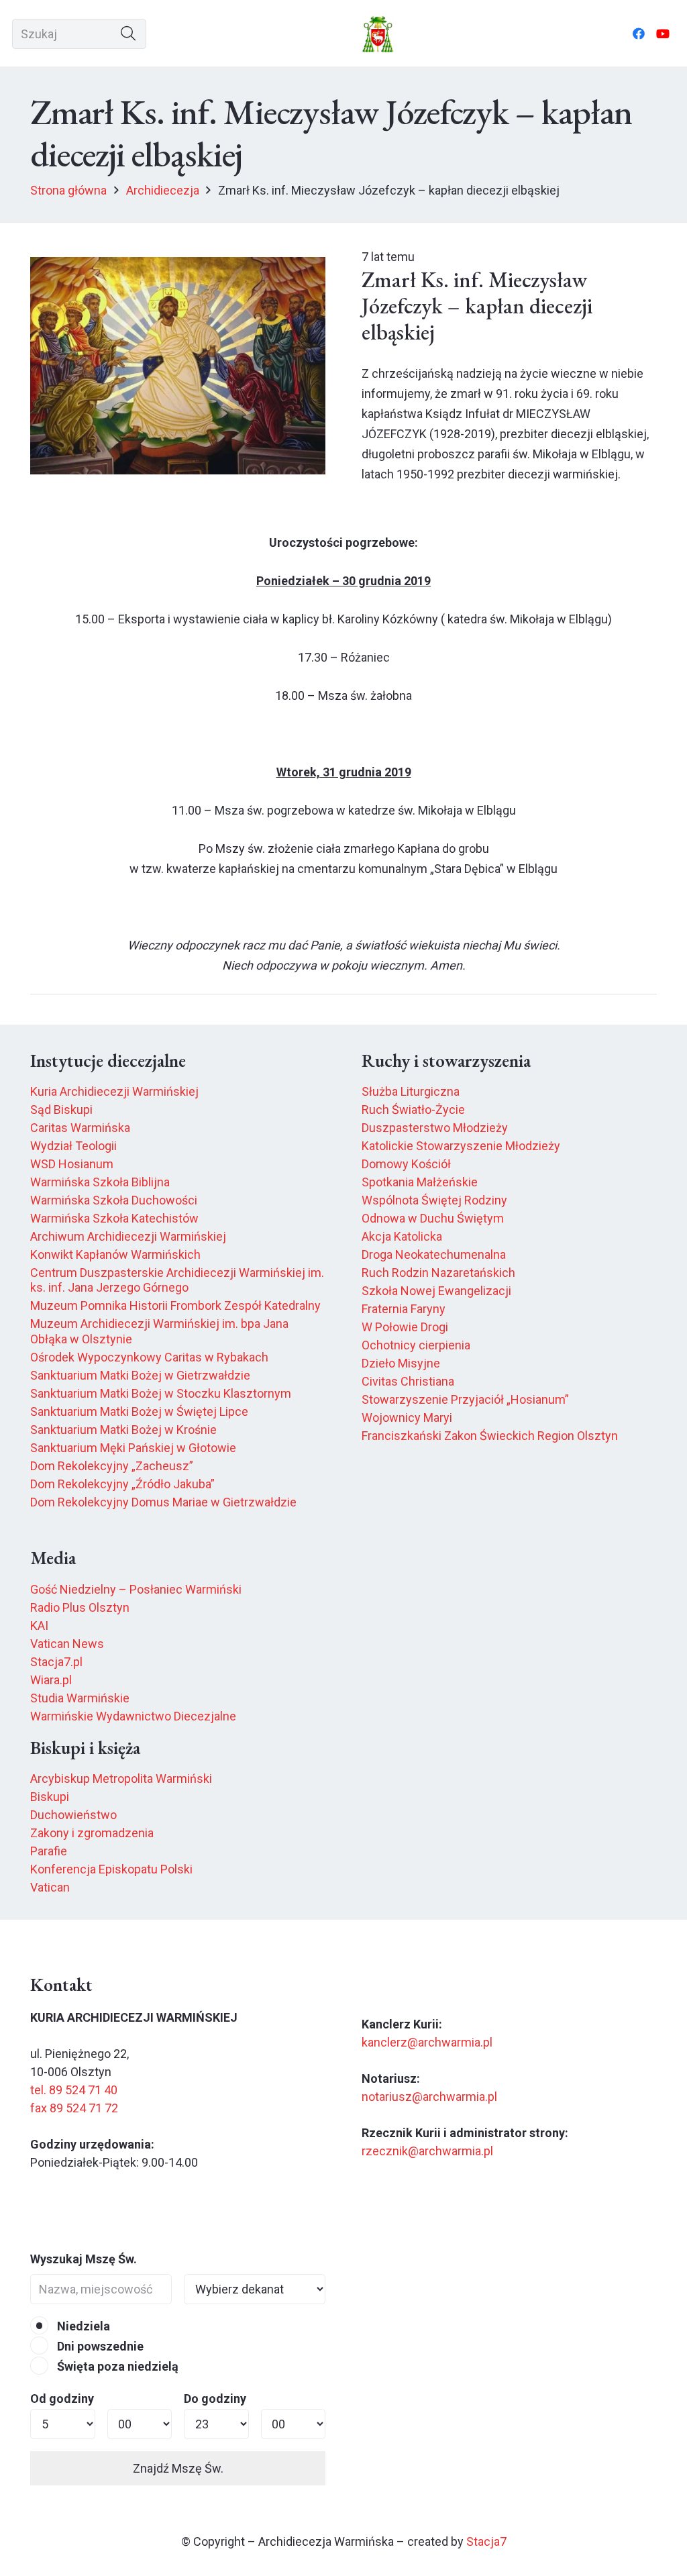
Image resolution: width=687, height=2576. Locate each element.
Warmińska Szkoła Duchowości (114, 1200)
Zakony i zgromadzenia (92, 1833)
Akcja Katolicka (402, 1236)
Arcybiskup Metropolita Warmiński (121, 1779)
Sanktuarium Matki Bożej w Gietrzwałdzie (140, 1375)
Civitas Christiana (408, 1381)
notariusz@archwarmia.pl (429, 2097)
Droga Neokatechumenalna (434, 1254)
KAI (39, 1626)
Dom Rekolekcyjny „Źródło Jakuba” (122, 1484)
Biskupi (50, 1797)
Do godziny (215, 2399)
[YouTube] (663, 34)
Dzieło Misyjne (401, 1363)
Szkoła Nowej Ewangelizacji (436, 1291)
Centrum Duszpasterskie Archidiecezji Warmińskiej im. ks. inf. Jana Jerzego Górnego (177, 1280)
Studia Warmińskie (80, 1698)
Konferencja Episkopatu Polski (111, 1869)
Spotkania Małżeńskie (420, 1182)
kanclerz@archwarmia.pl (427, 2042)
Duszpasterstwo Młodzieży (435, 1128)
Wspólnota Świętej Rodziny (434, 1200)
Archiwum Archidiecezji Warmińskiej (128, 1236)
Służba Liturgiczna (411, 1091)
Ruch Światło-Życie (413, 1110)
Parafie (49, 1851)
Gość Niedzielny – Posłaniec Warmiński (136, 1589)
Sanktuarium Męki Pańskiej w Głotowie (133, 1448)
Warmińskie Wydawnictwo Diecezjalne (133, 1716)
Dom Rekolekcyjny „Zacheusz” (112, 1466)
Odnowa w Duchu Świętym (433, 1218)
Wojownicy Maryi (407, 1418)
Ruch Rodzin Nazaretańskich (438, 1273)
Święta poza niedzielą (116, 2366)
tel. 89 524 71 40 (74, 2090)
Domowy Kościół (406, 1164)
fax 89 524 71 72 (74, 2108)
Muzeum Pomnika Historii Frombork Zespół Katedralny (175, 1305)
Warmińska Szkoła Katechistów (114, 1218)
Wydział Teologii (73, 1146)
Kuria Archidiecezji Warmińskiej (114, 1091)
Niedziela (82, 2326)
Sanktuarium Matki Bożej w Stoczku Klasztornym (161, 1393)
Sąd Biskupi (61, 1110)
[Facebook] (639, 34)
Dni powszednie (99, 2346)
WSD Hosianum (72, 1164)
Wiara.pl (51, 1680)
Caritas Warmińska (80, 1128)
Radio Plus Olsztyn (80, 1607)
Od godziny (62, 2399)
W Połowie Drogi (405, 1327)
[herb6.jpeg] (378, 34)
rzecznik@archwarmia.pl (427, 2151)
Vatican (50, 1887)
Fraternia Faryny (404, 1309)
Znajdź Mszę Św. (178, 2468)
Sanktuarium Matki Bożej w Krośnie (123, 1430)
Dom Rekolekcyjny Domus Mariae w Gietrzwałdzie (163, 1502)
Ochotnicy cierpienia (416, 1345)
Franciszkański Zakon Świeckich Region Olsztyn (490, 1436)
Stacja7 (486, 2541)
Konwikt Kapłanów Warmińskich (115, 1254)
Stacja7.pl (56, 1662)
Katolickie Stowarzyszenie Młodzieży (461, 1146)
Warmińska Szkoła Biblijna (100, 1182)
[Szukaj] (128, 34)
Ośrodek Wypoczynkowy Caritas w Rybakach (149, 1357)
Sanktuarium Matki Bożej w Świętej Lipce (139, 1411)
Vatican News (67, 1644)
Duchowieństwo (73, 1815)
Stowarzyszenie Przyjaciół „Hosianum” (465, 1399)
